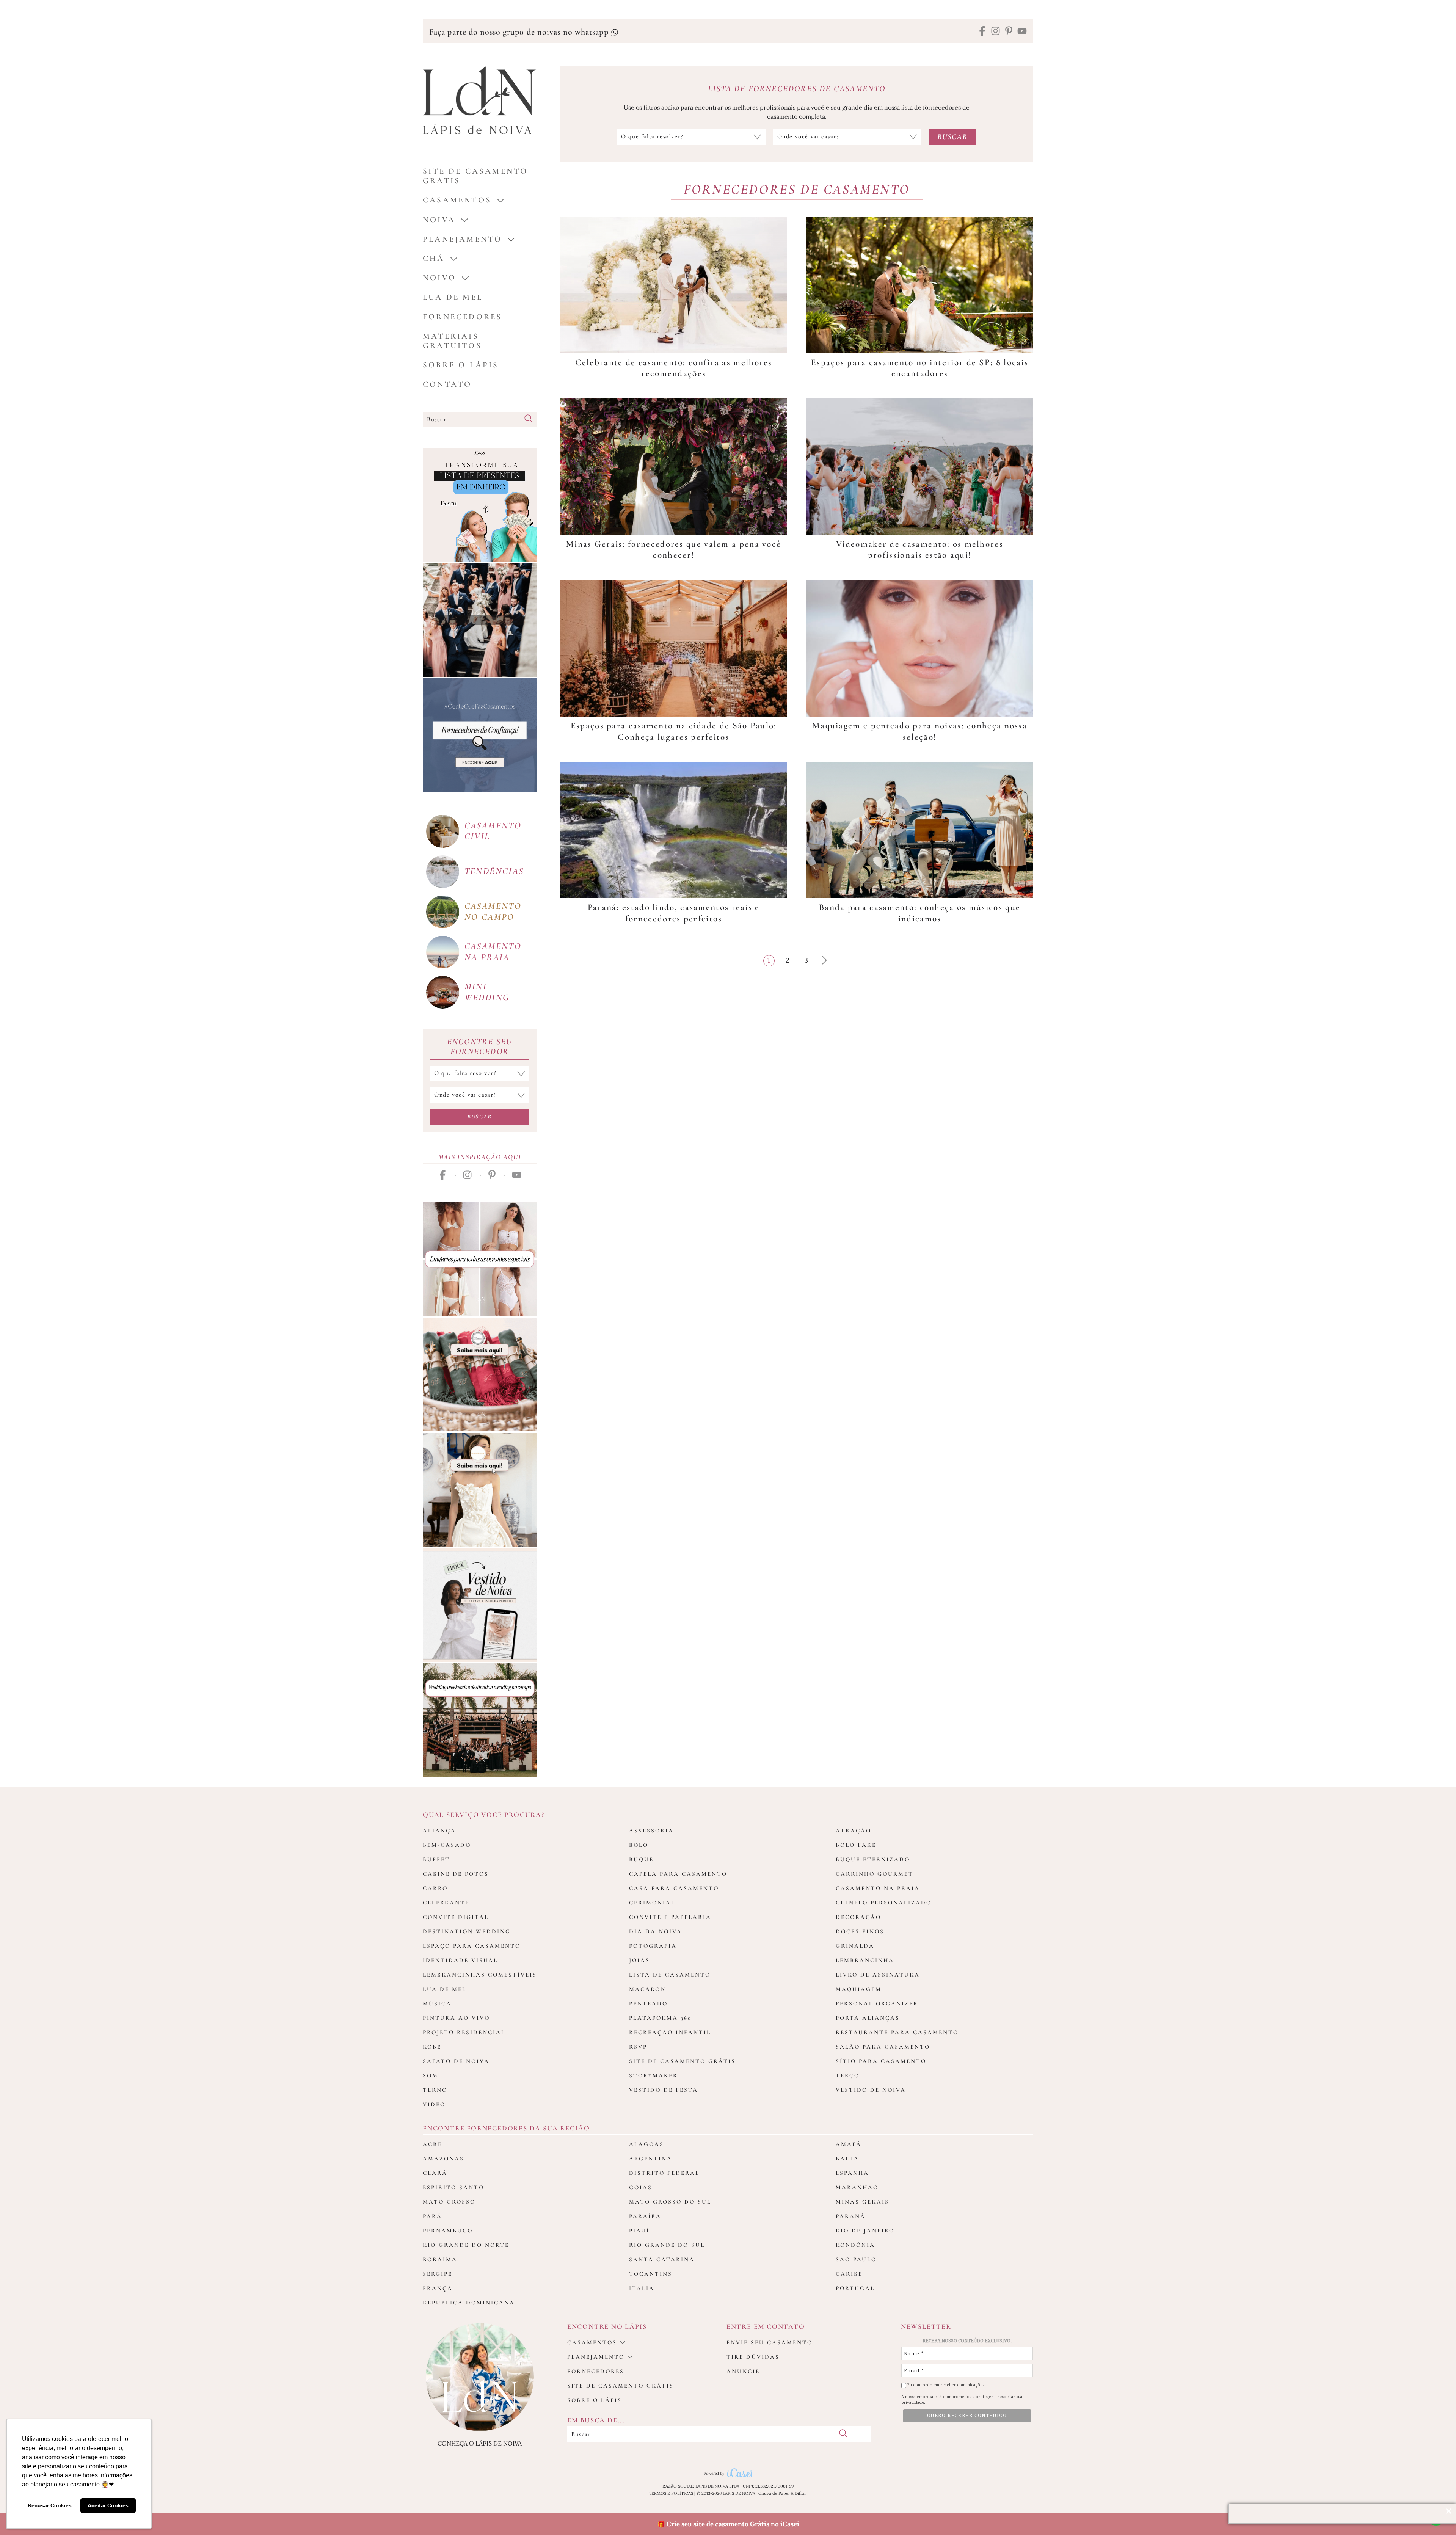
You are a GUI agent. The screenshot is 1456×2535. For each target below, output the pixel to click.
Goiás (641, 2187)
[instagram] (996, 32)
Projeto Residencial (464, 2032)
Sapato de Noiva (456, 2061)
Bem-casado (447, 1845)
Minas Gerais (862, 2202)
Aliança (439, 1831)
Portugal (855, 2288)
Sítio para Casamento (881, 2061)
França (438, 2288)
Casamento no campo (493, 911)
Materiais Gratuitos (452, 341)
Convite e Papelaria (670, 1917)
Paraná (851, 2216)
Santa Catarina (662, 2259)
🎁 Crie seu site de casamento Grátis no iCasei (728, 2524)
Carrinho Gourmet (875, 1874)
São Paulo (856, 2259)
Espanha (852, 2173)
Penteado (648, 2003)
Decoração (858, 1917)
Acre (432, 2144)
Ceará (435, 2173)
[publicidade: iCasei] (480, 505)
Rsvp (638, 2047)
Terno (435, 2090)
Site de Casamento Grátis (682, 2061)
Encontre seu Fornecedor (480, 1046)
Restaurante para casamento (897, 2032)
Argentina (651, 2159)
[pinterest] (1009, 32)
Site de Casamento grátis (475, 176)
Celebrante (446, 1903)
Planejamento (462, 239)
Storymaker (653, 2075)
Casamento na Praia (878, 1888)
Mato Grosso (449, 2202)
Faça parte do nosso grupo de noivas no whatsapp (520, 32)
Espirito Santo (453, 2187)
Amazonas (443, 2159)
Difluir (801, 2493)
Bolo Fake (856, 1845)
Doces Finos (860, 1931)
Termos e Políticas (671, 2493)
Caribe (849, 2274)
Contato (447, 384)
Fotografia (653, 1946)
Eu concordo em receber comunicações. (946, 2385)
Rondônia (855, 2245)
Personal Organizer (877, 2003)
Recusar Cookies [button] (50, 2505)
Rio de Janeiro (865, 2231)
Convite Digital (456, 1917)
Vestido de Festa (664, 2090)
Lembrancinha (865, 1960)
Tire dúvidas (753, 2357)
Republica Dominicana (469, 2303)
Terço (848, 2075)
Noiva (439, 220)
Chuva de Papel (774, 2493)
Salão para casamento (883, 2047)
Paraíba (645, 2216)
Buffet (436, 1859)
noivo (439, 278)
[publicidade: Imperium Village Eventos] (480, 1720)
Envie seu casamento (770, 2342)
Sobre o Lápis (461, 365)
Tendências (494, 871)
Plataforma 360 (660, 2018)
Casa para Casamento (674, 1888)
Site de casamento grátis (621, 2386)
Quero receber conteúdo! (967, 2416)
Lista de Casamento (670, 1975)
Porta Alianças (868, 2018)
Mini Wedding (487, 992)
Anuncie (743, 2371)
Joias (639, 1960)
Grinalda (855, 1946)
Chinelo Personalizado (884, 1903)
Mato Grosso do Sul (670, 2202)
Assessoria (651, 1831)
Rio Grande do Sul (667, 2245)
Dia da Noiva (656, 1931)
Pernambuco (448, 2231)
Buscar (480, 1117)
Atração (854, 1831)
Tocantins (651, 2274)
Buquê (641, 1859)
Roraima (440, 2259)
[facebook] (982, 32)
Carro (435, 1888)
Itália (642, 2288)
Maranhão (857, 2187)
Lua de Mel (453, 297)
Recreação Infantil (670, 2032)
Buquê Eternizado (873, 1859)
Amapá (849, 2144)
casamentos (457, 200)
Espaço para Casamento (472, 1946)
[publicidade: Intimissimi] (480, 1259)
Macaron (647, 1989)
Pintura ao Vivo (456, 2018)
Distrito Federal (664, 2173)
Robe (432, 2047)
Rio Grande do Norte (466, 2245)
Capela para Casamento (678, 1874)
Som (431, 2075)
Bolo (639, 1845)
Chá (434, 258)
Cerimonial (652, 1903)
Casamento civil (493, 831)
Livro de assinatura (878, 1975)
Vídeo (434, 2104)
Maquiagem (859, 1989)
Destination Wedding (467, 1931)
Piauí (639, 2231)
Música (437, 2003)
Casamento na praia (493, 952)
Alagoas (646, 2144)
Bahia (847, 2159)
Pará (432, 2216)
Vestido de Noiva (871, 2090)
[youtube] (1022, 32)
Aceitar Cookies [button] (108, 2505)
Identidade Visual (460, 1960)
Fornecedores (462, 317)
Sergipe (438, 2274)
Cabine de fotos (456, 1874)
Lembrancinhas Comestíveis (480, 1975)
